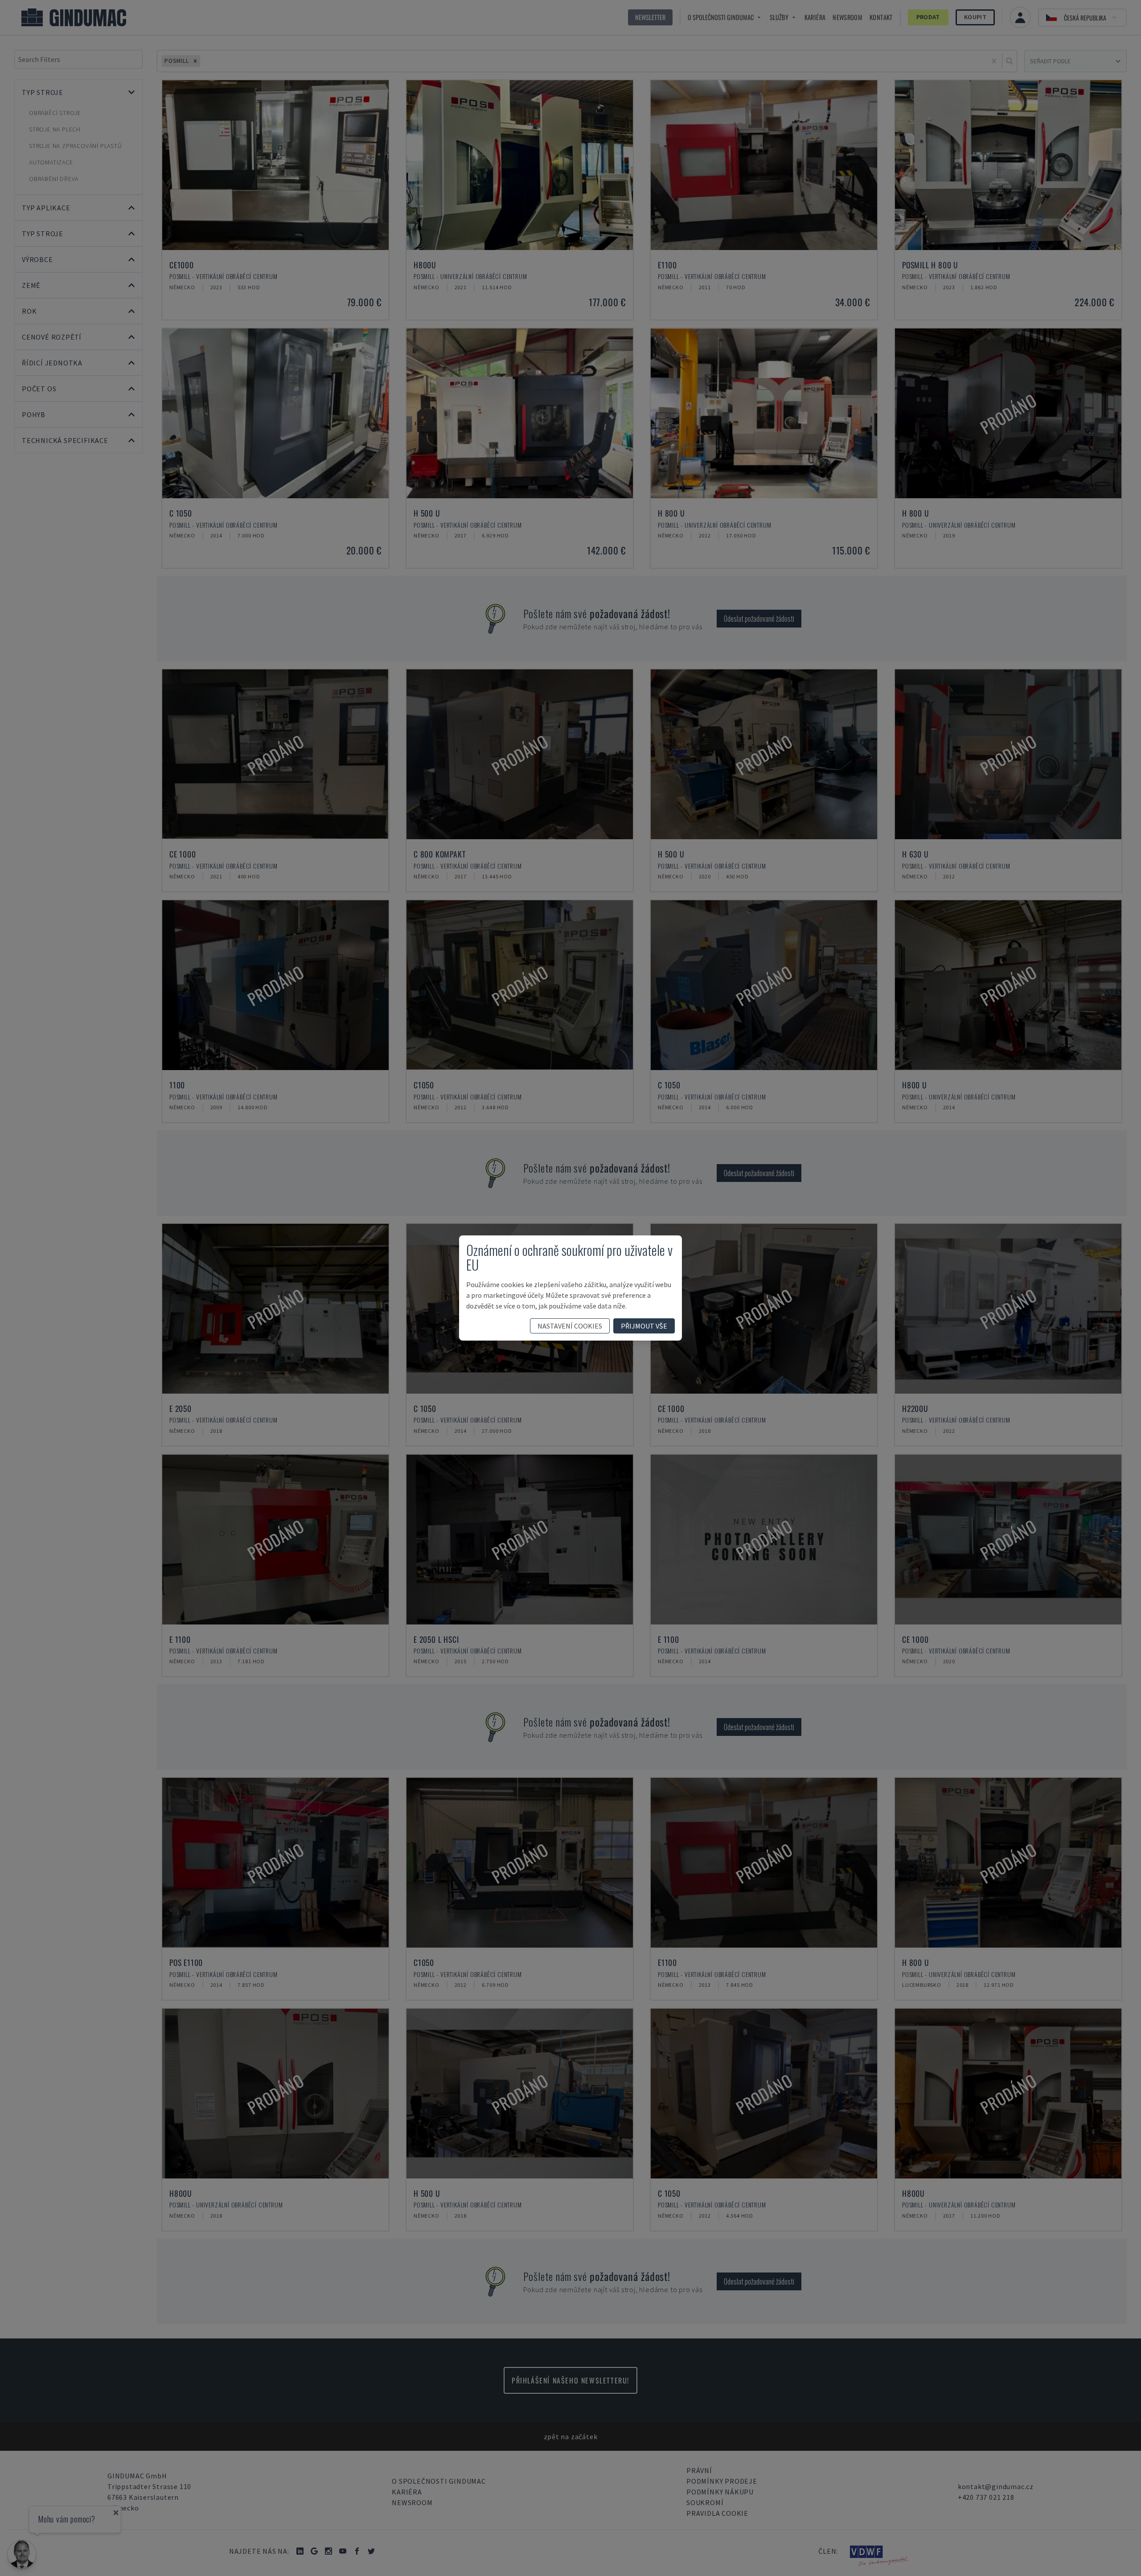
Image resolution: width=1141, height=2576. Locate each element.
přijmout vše (644, 1326)
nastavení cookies (570, 1326)
